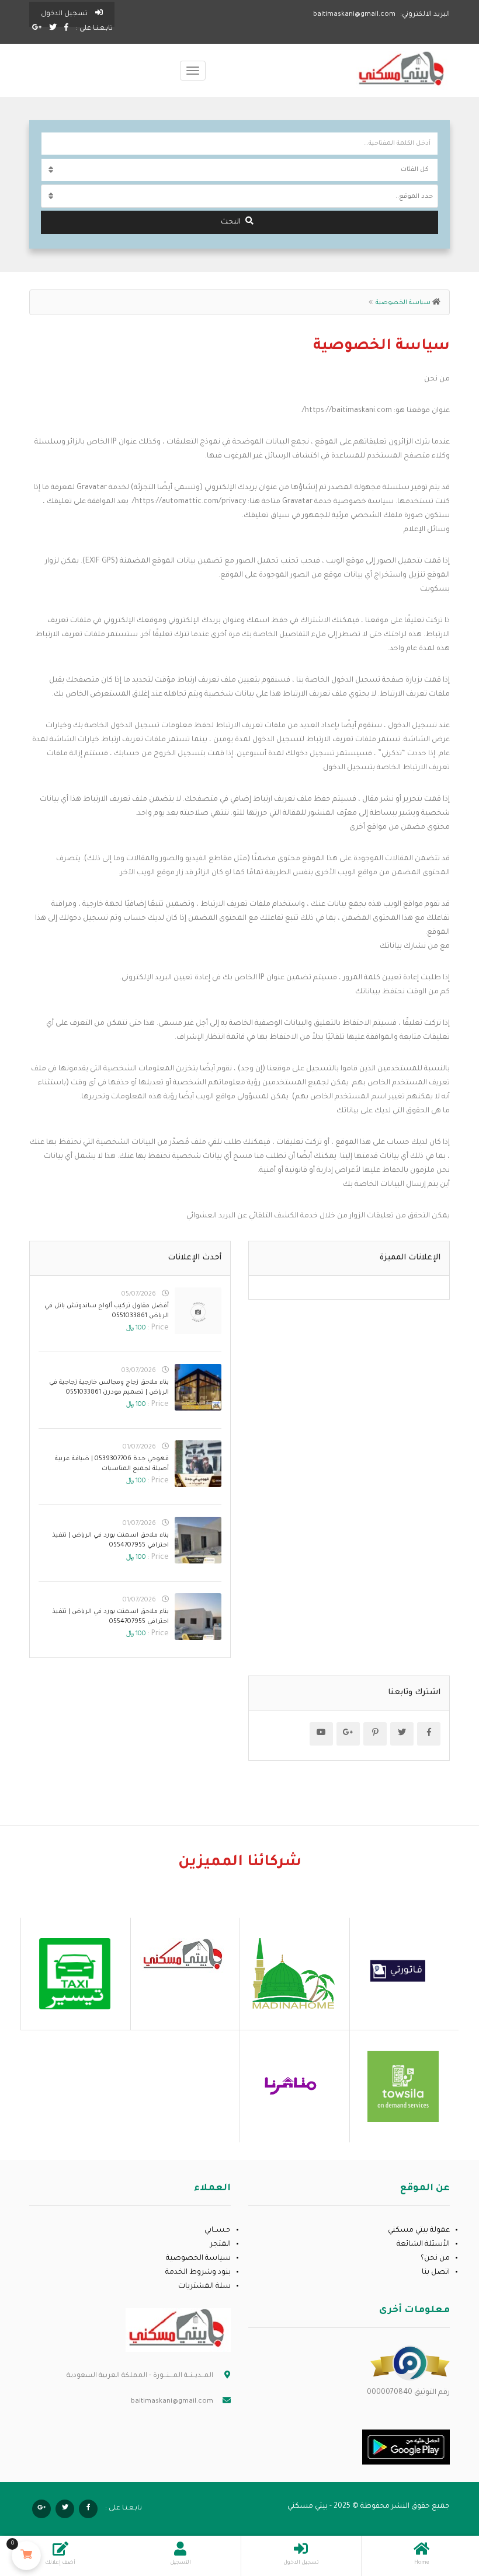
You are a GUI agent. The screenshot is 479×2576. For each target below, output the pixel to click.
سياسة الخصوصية (198, 2259)
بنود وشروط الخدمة (198, 2273)
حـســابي (218, 2231)
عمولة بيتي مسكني (419, 2231)
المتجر (221, 2245)
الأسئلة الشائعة (423, 2245)
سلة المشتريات (204, 2287)
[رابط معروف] (410, 2364)
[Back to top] (38, 2503)
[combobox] (239, 196)
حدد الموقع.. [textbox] (414, 197)
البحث (231, 222)
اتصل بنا (436, 2273)
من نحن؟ (435, 2259)
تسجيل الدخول (65, 14)
